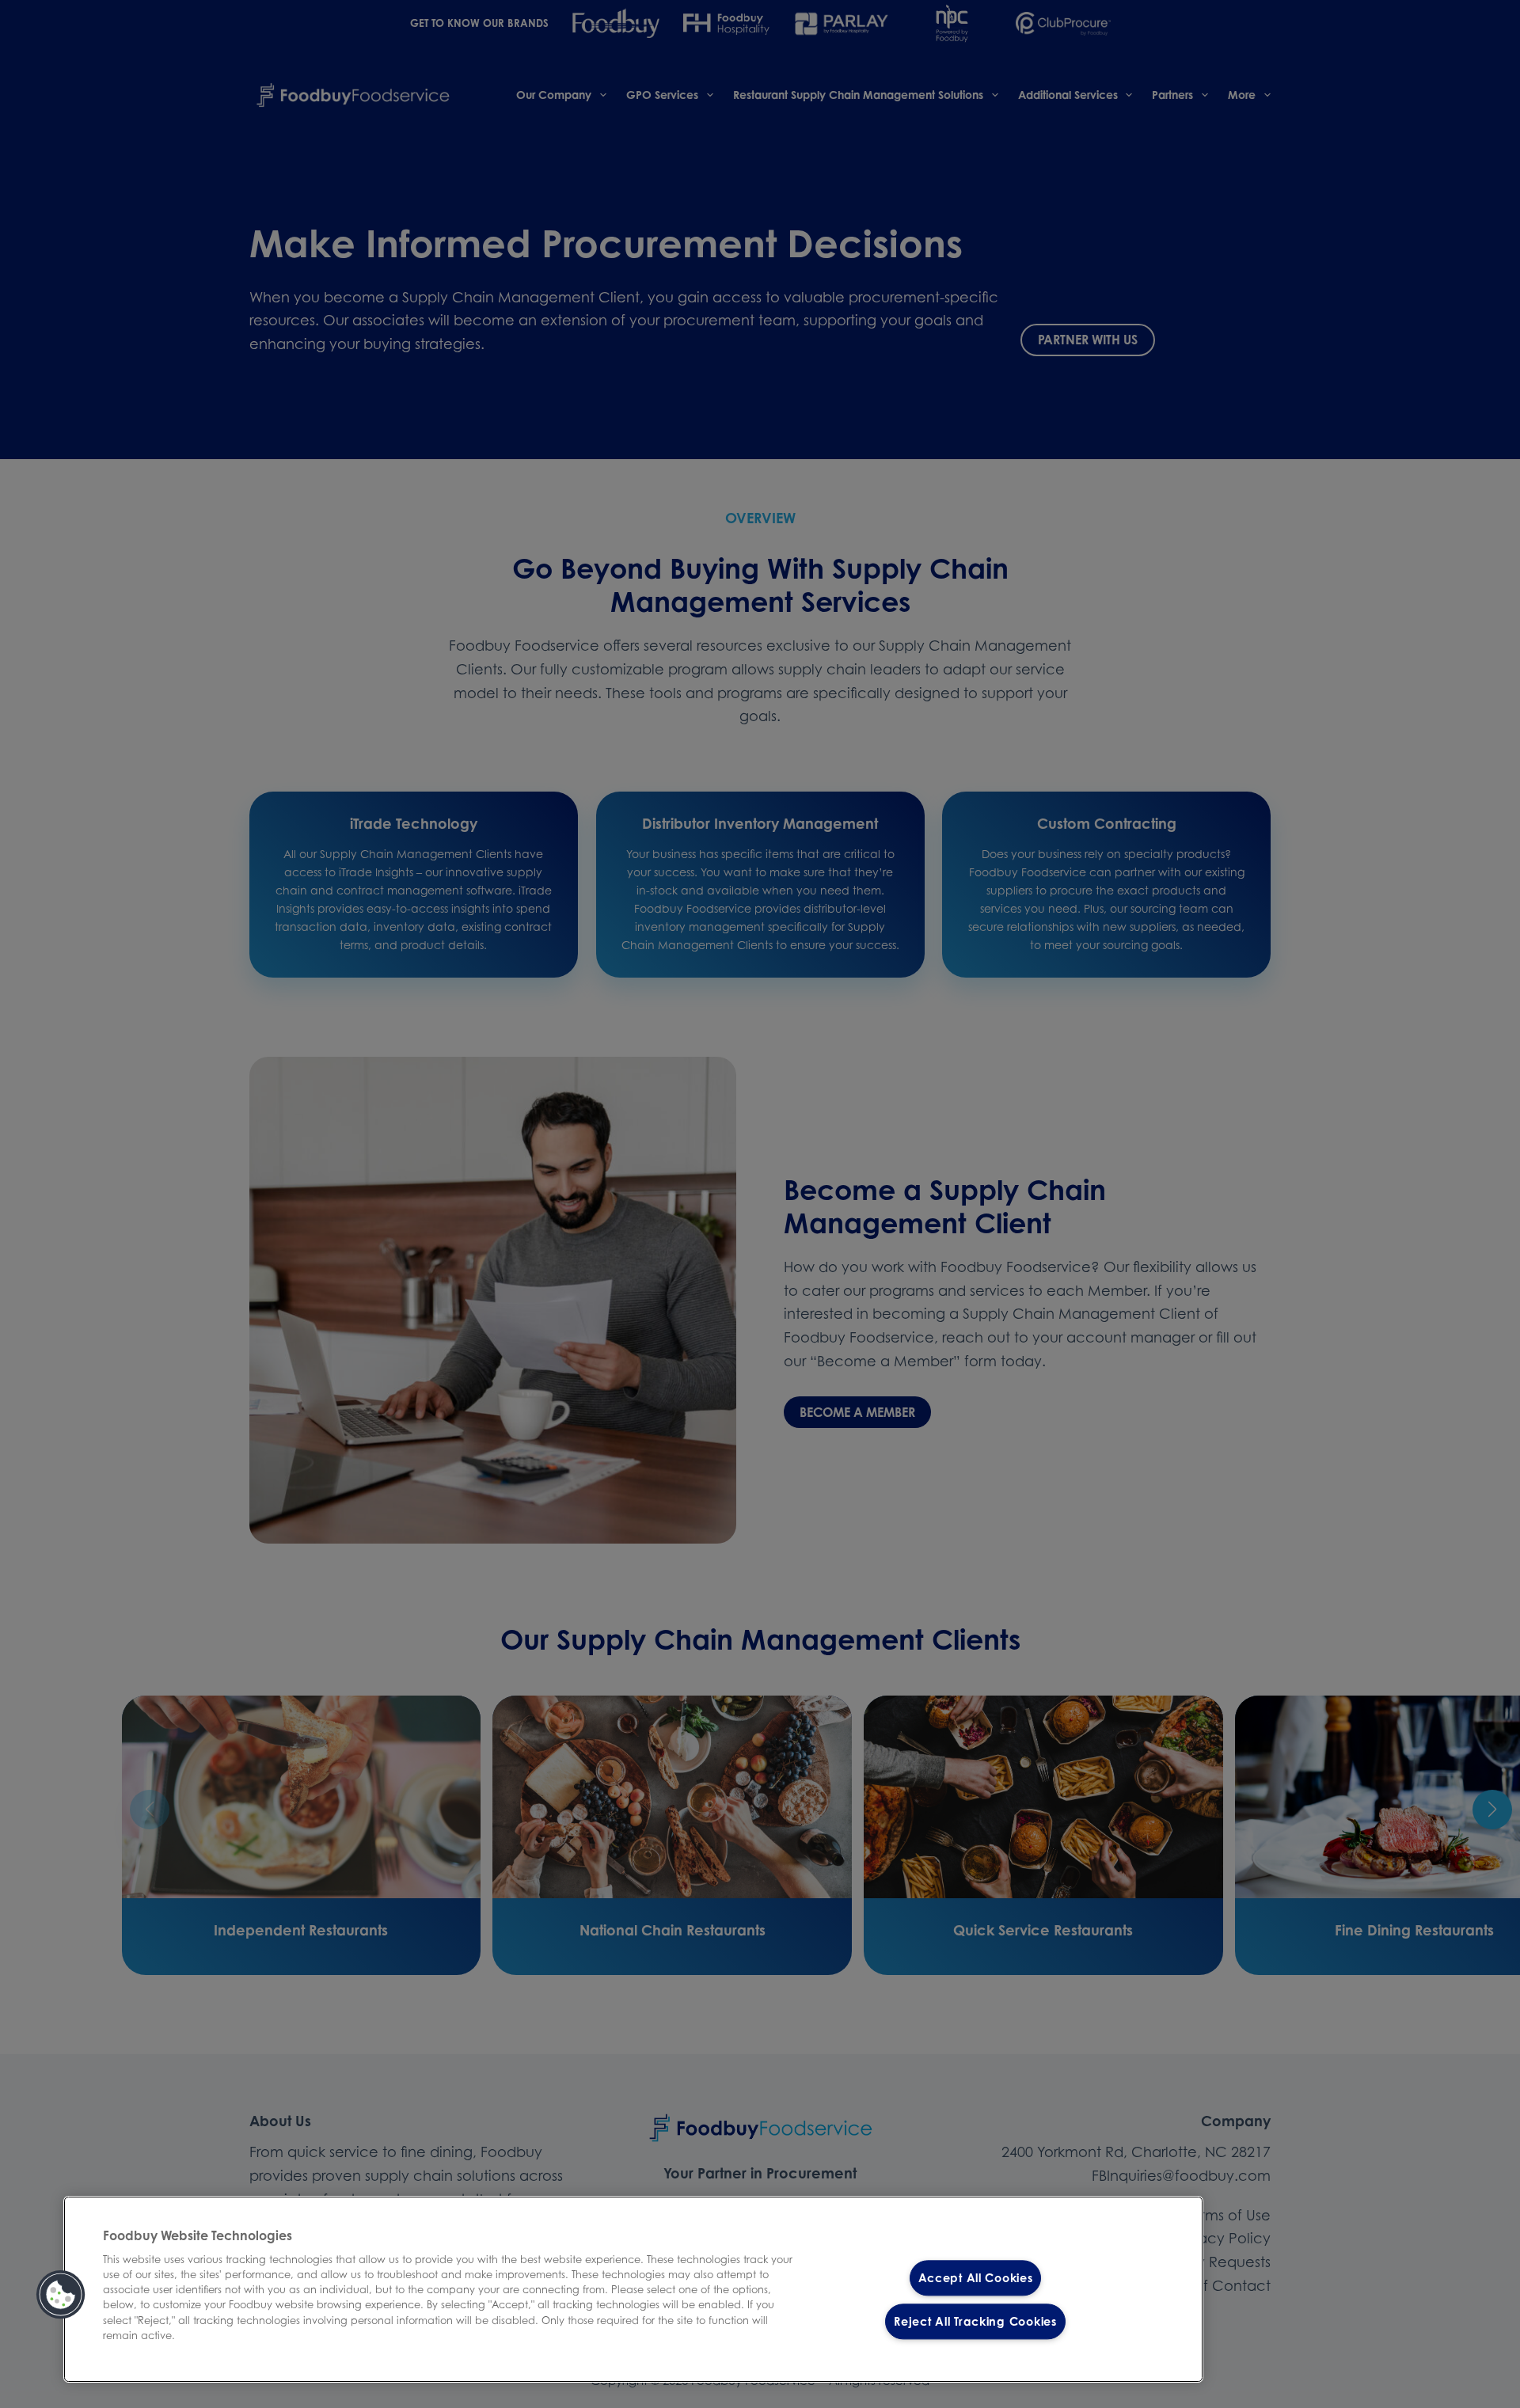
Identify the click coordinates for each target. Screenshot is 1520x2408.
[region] (633, 2289)
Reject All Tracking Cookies (975, 2321)
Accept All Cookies (976, 2278)
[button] (61, 2295)
